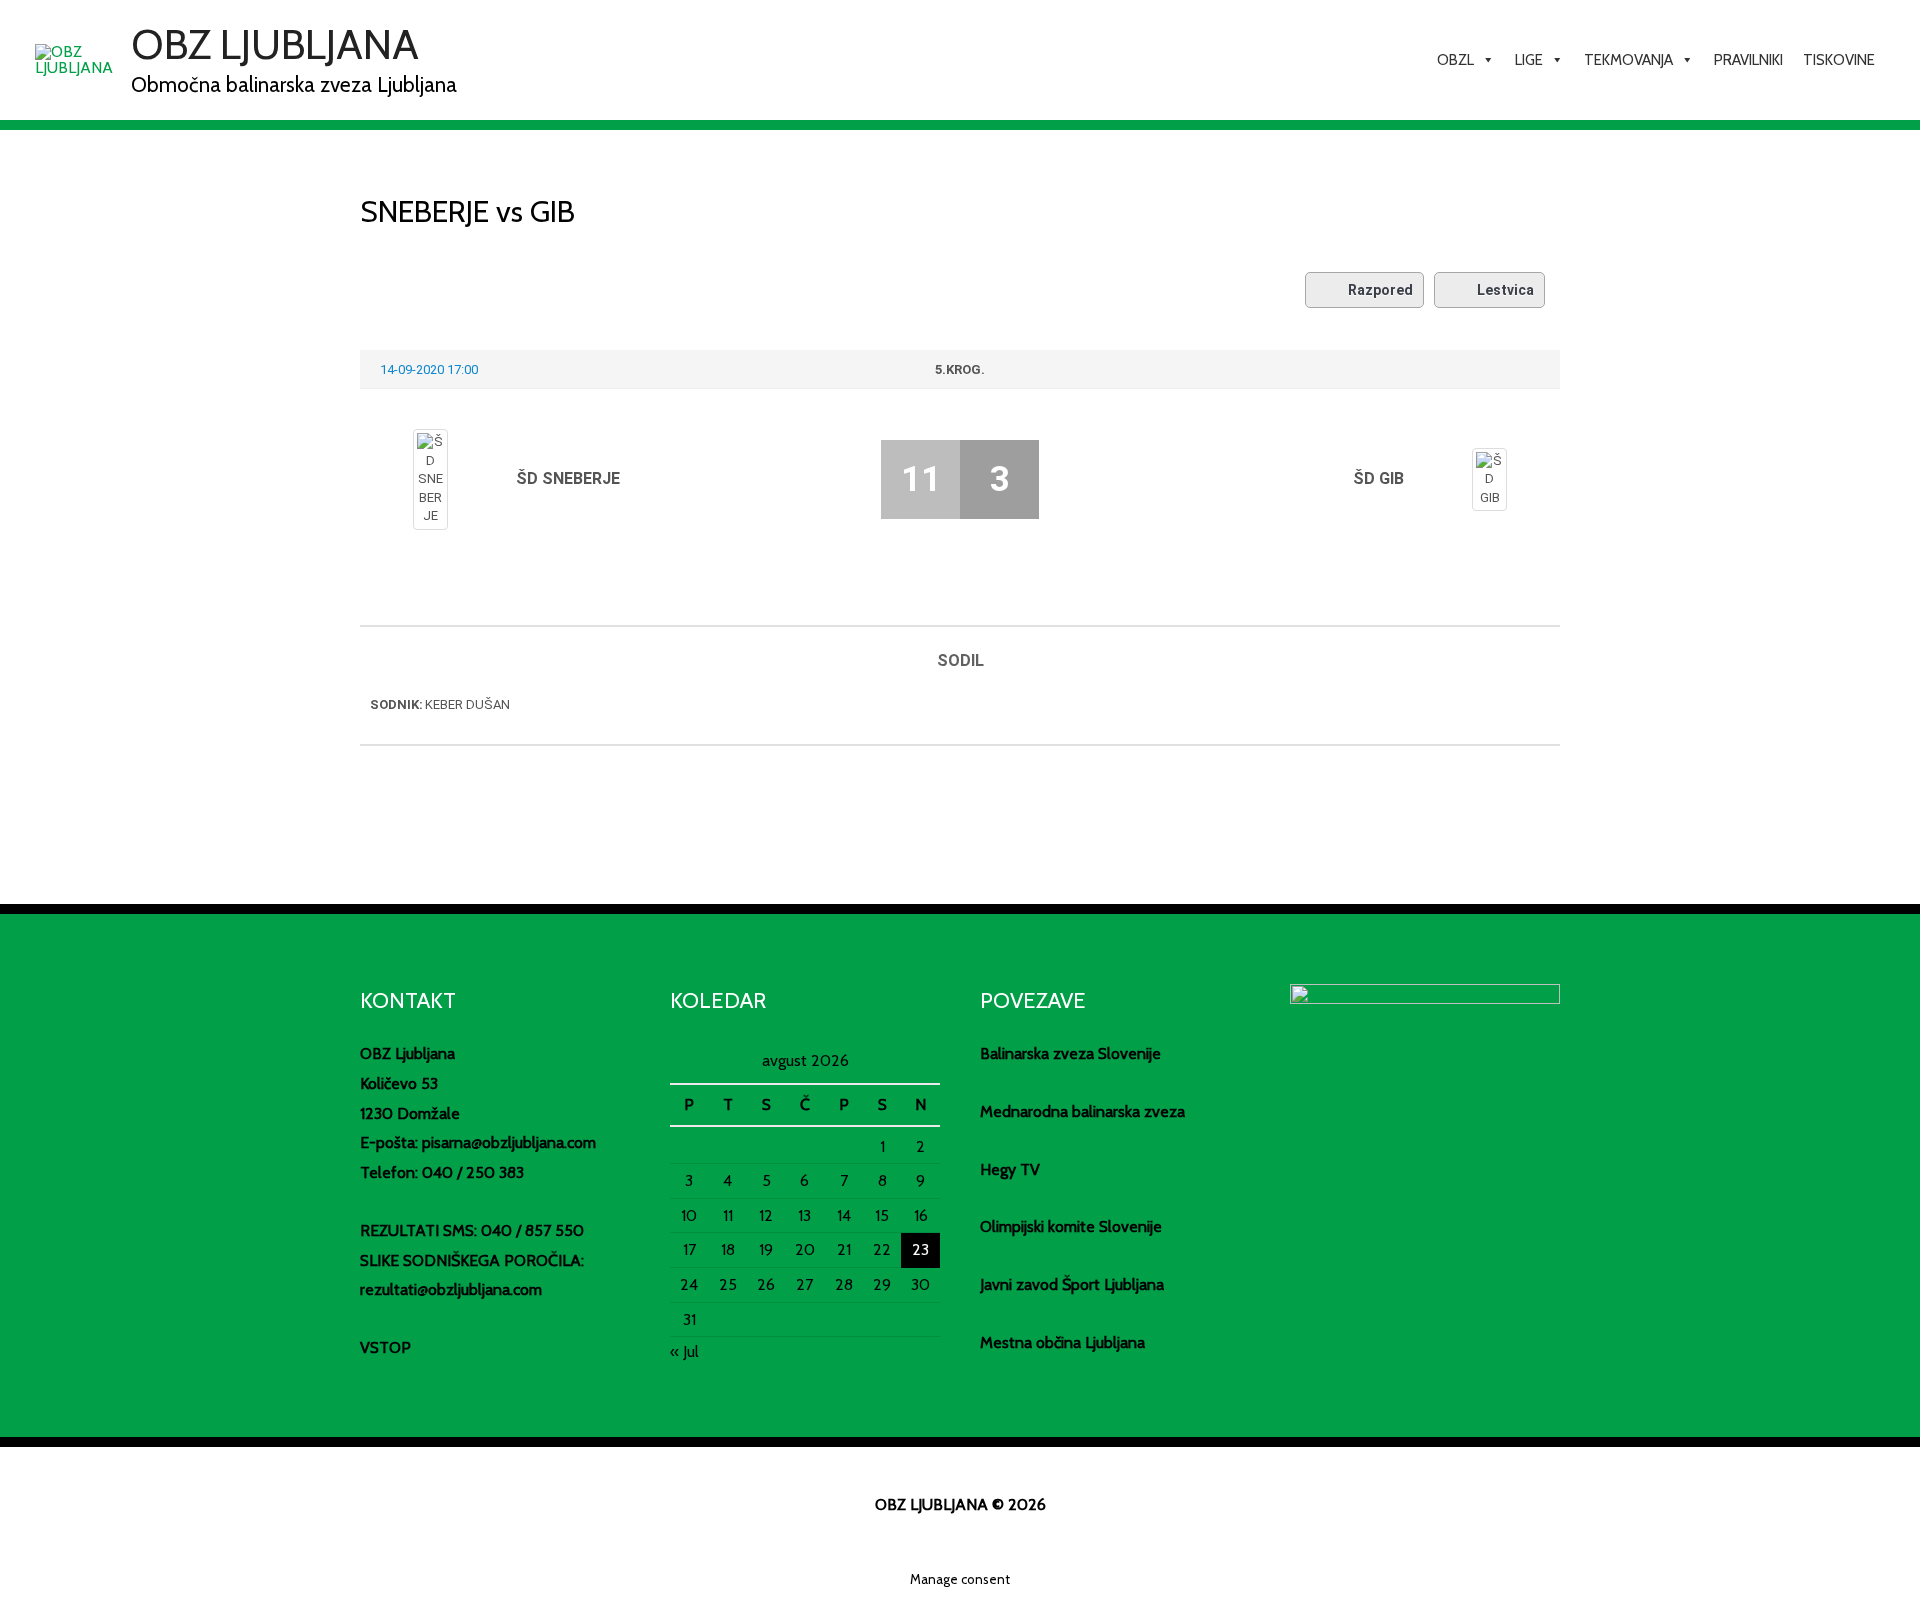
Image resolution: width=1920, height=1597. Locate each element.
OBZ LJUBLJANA (275, 44)
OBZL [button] (1455, 60)
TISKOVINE (1839, 60)
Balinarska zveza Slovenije (1070, 1053)
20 (805, 1249)
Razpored (1380, 290)
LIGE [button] (1529, 60)
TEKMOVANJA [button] (1628, 60)
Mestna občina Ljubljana (1062, 1342)
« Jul (684, 1351)
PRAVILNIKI (1748, 60)
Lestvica (1505, 290)
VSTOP (385, 1347)
